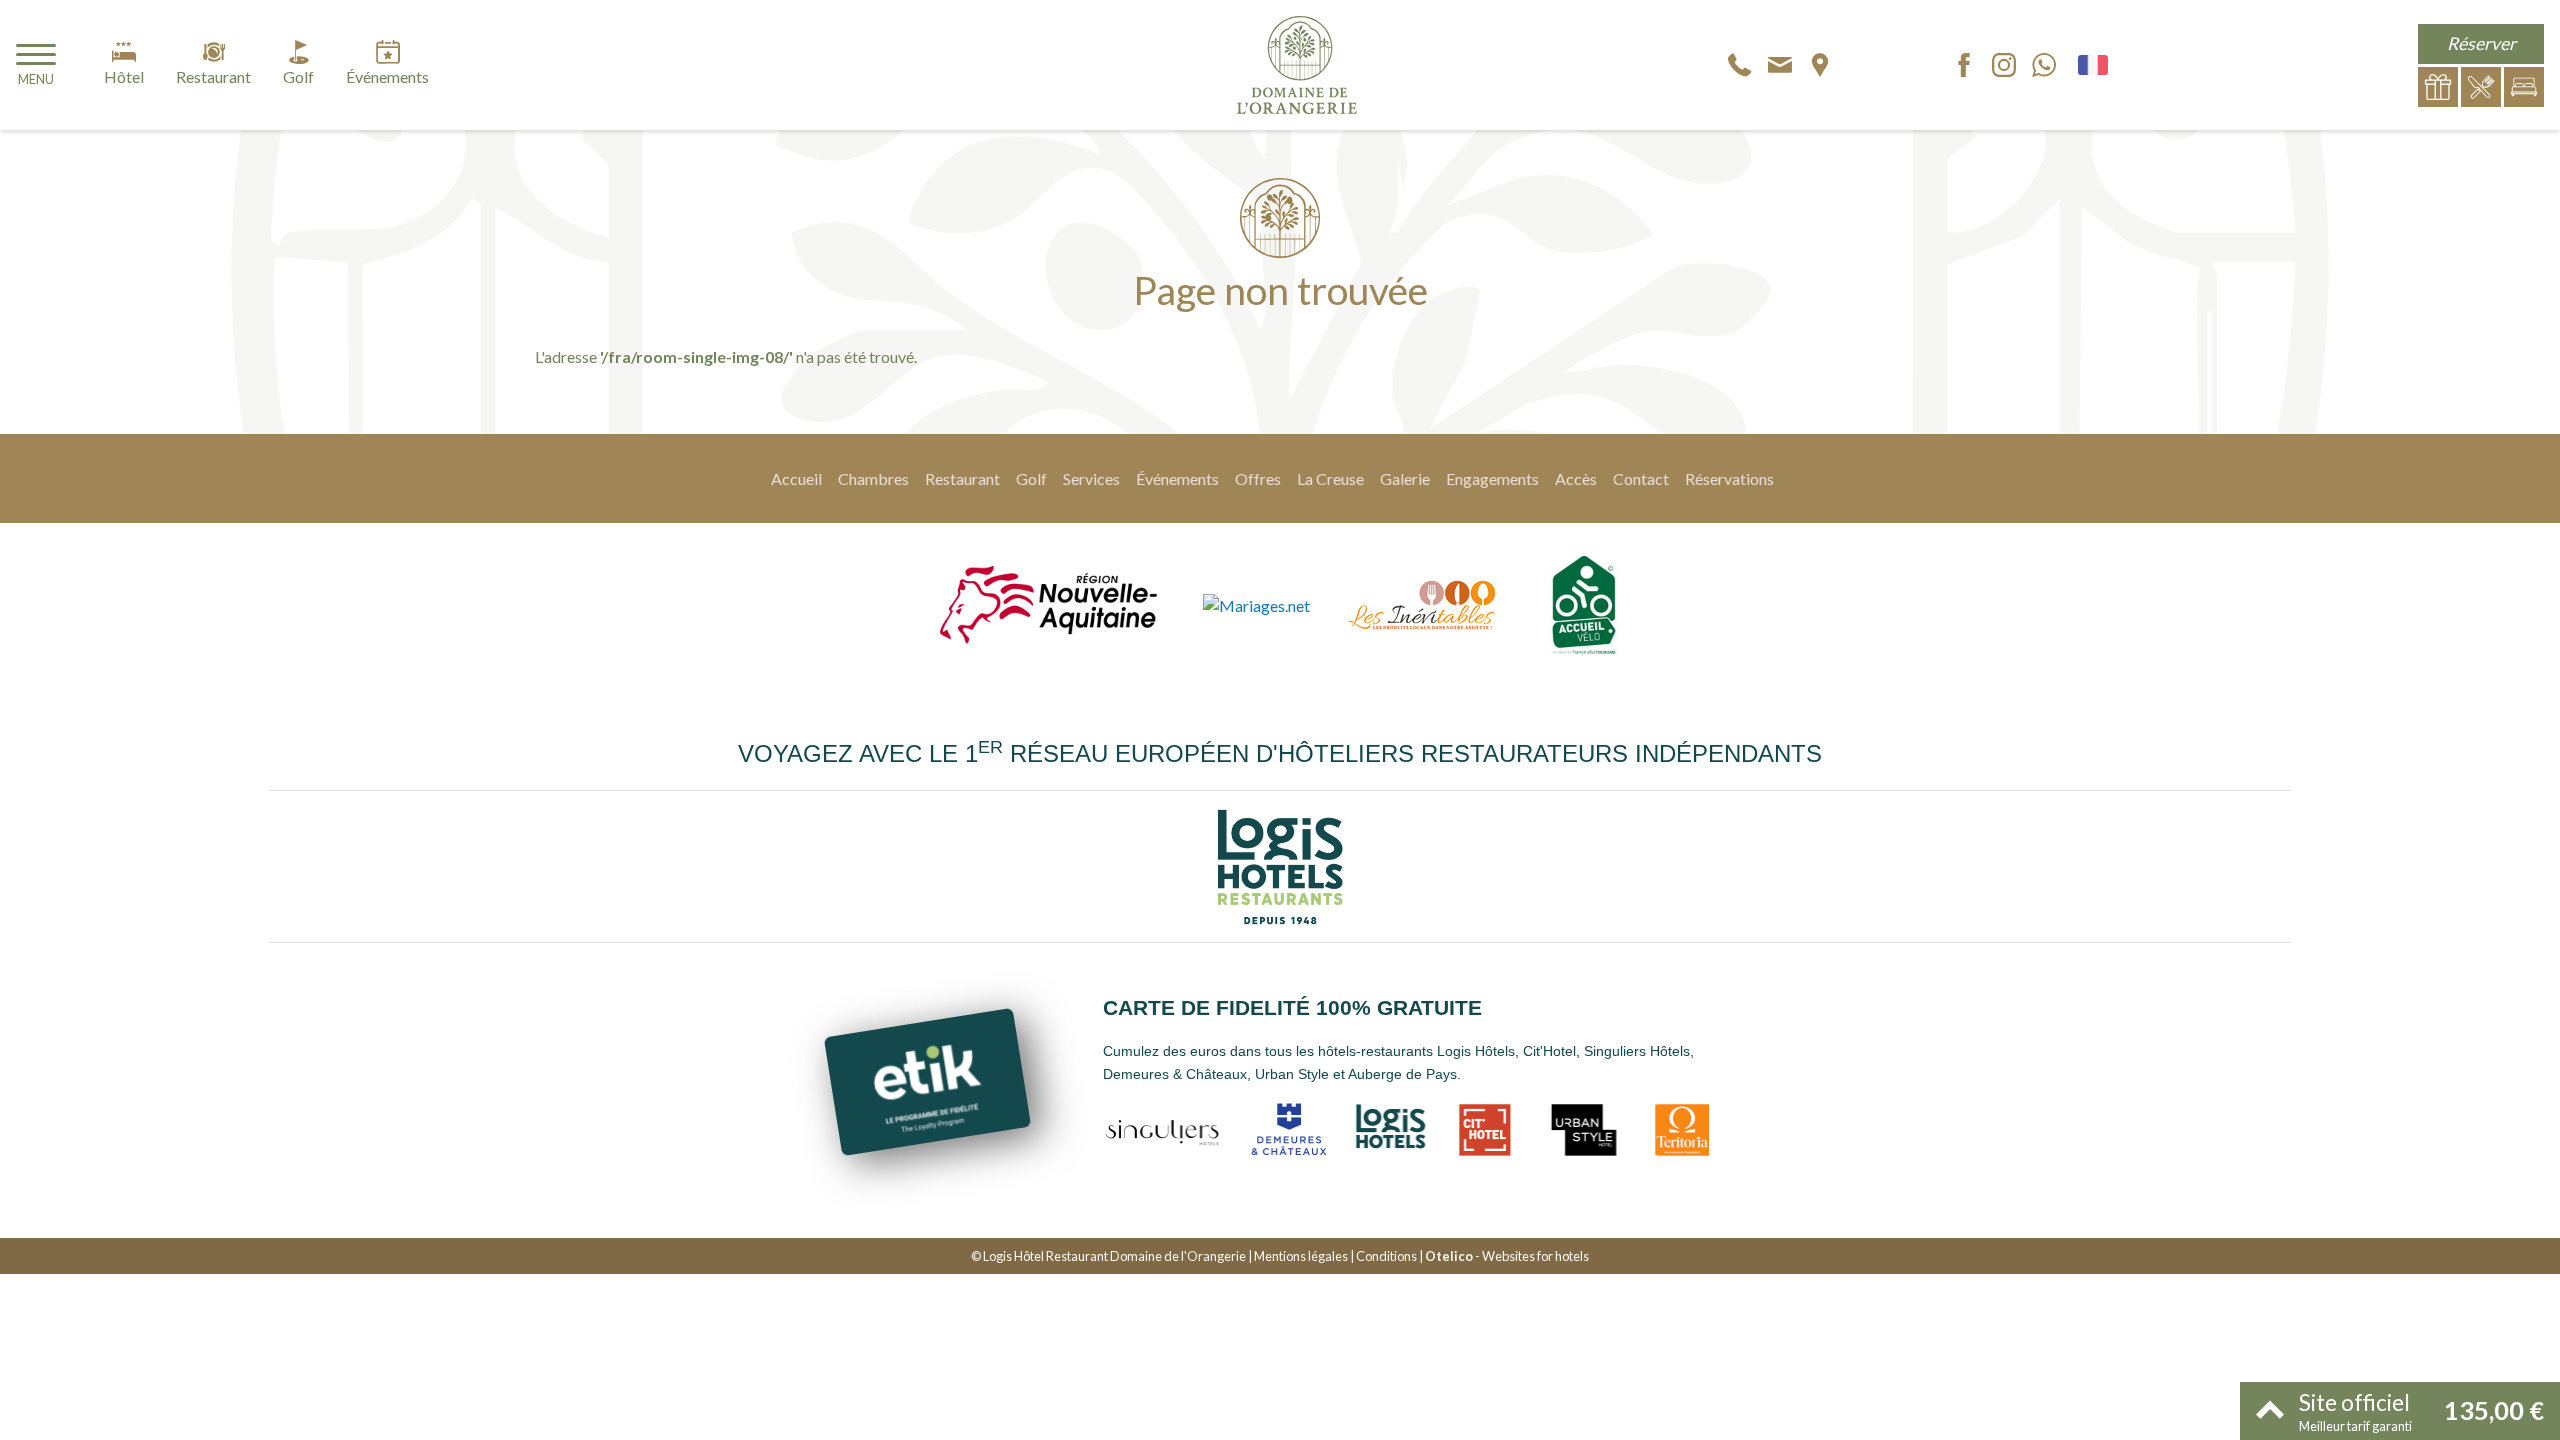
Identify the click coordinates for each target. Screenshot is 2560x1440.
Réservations (1729, 478)
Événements (1177, 478)
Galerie (1405, 478)
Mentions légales (1301, 1256)
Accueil (796, 478)
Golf (1031, 478)
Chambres (873, 478)
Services (1091, 478)
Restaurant (962, 478)
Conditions (1386, 1256)
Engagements (1492, 478)
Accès (1576, 478)
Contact (1641, 478)
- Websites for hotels (1507, 1256)
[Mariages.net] (1256, 605)
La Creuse (1330, 478)
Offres (1258, 478)
